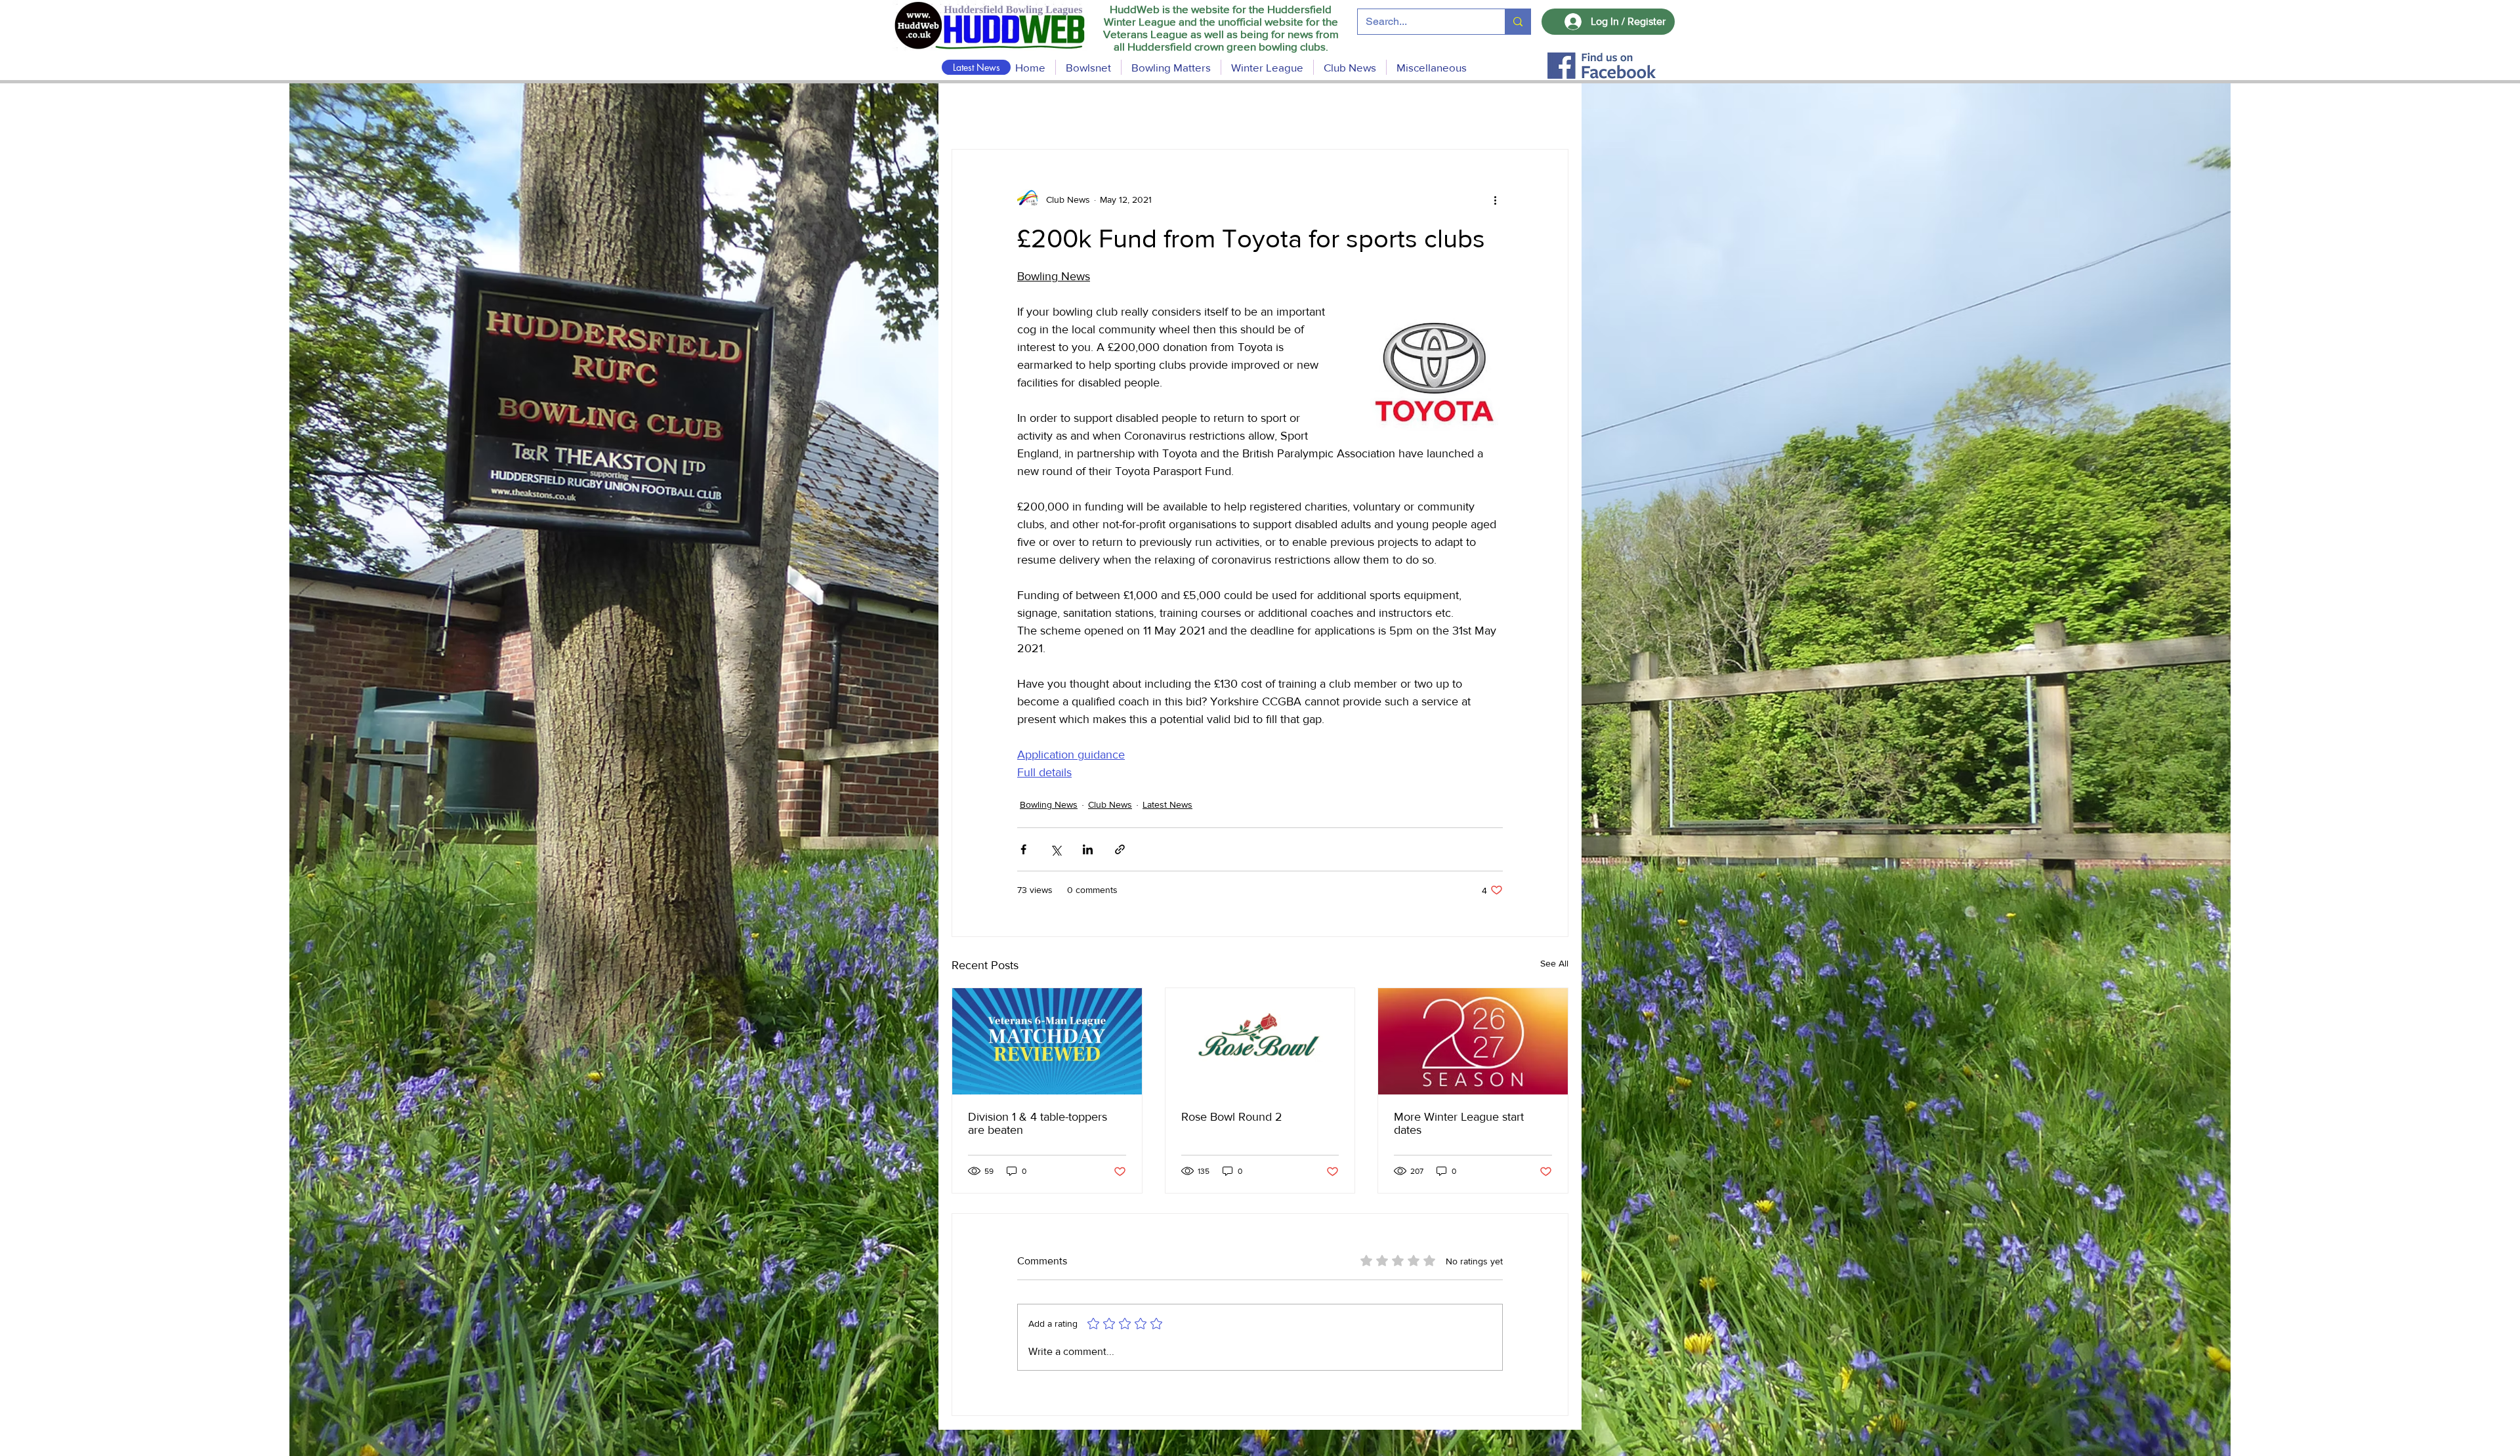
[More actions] (1495, 199)
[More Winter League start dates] (1473, 1041)
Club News (1110, 804)
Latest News (1167, 804)
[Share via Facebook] (1023, 849)
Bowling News (1049, 804)
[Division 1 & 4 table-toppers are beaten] (1047, 1041)
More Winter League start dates (1459, 1123)
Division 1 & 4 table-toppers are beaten (1038, 1123)
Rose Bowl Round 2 (1232, 1117)
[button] (1171, 67)
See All (1554, 963)
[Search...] (1518, 22)
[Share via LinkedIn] (1088, 849)
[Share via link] (1120, 849)
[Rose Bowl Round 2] (1260, 1041)
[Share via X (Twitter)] (1056, 849)
